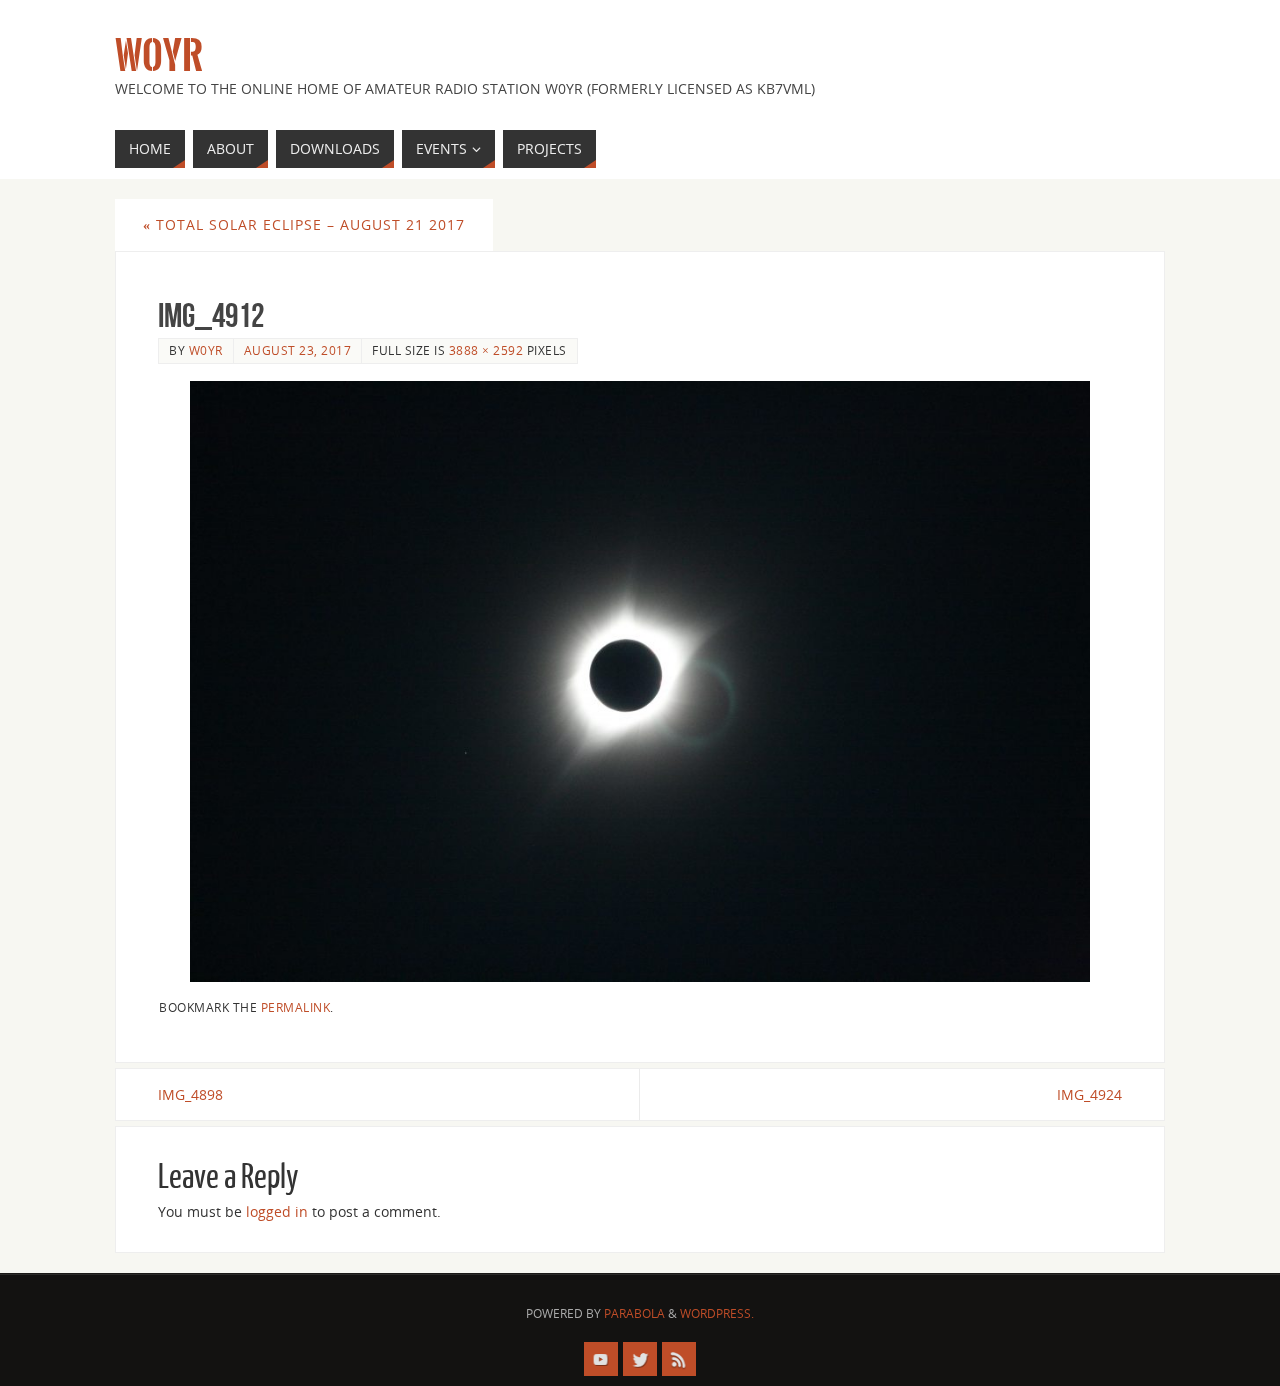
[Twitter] (640, 1359)
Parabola (634, 1313)
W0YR (159, 56)
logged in (277, 1211)
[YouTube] (601, 1359)
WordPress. (717, 1313)
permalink (296, 1007)
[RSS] (679, 1359)
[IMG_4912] (640, 681)
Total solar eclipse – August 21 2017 (304, 224)
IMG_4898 (190, 1094)
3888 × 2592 (486, 350)
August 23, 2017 (298, 350)
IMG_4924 (1089, 1094)
